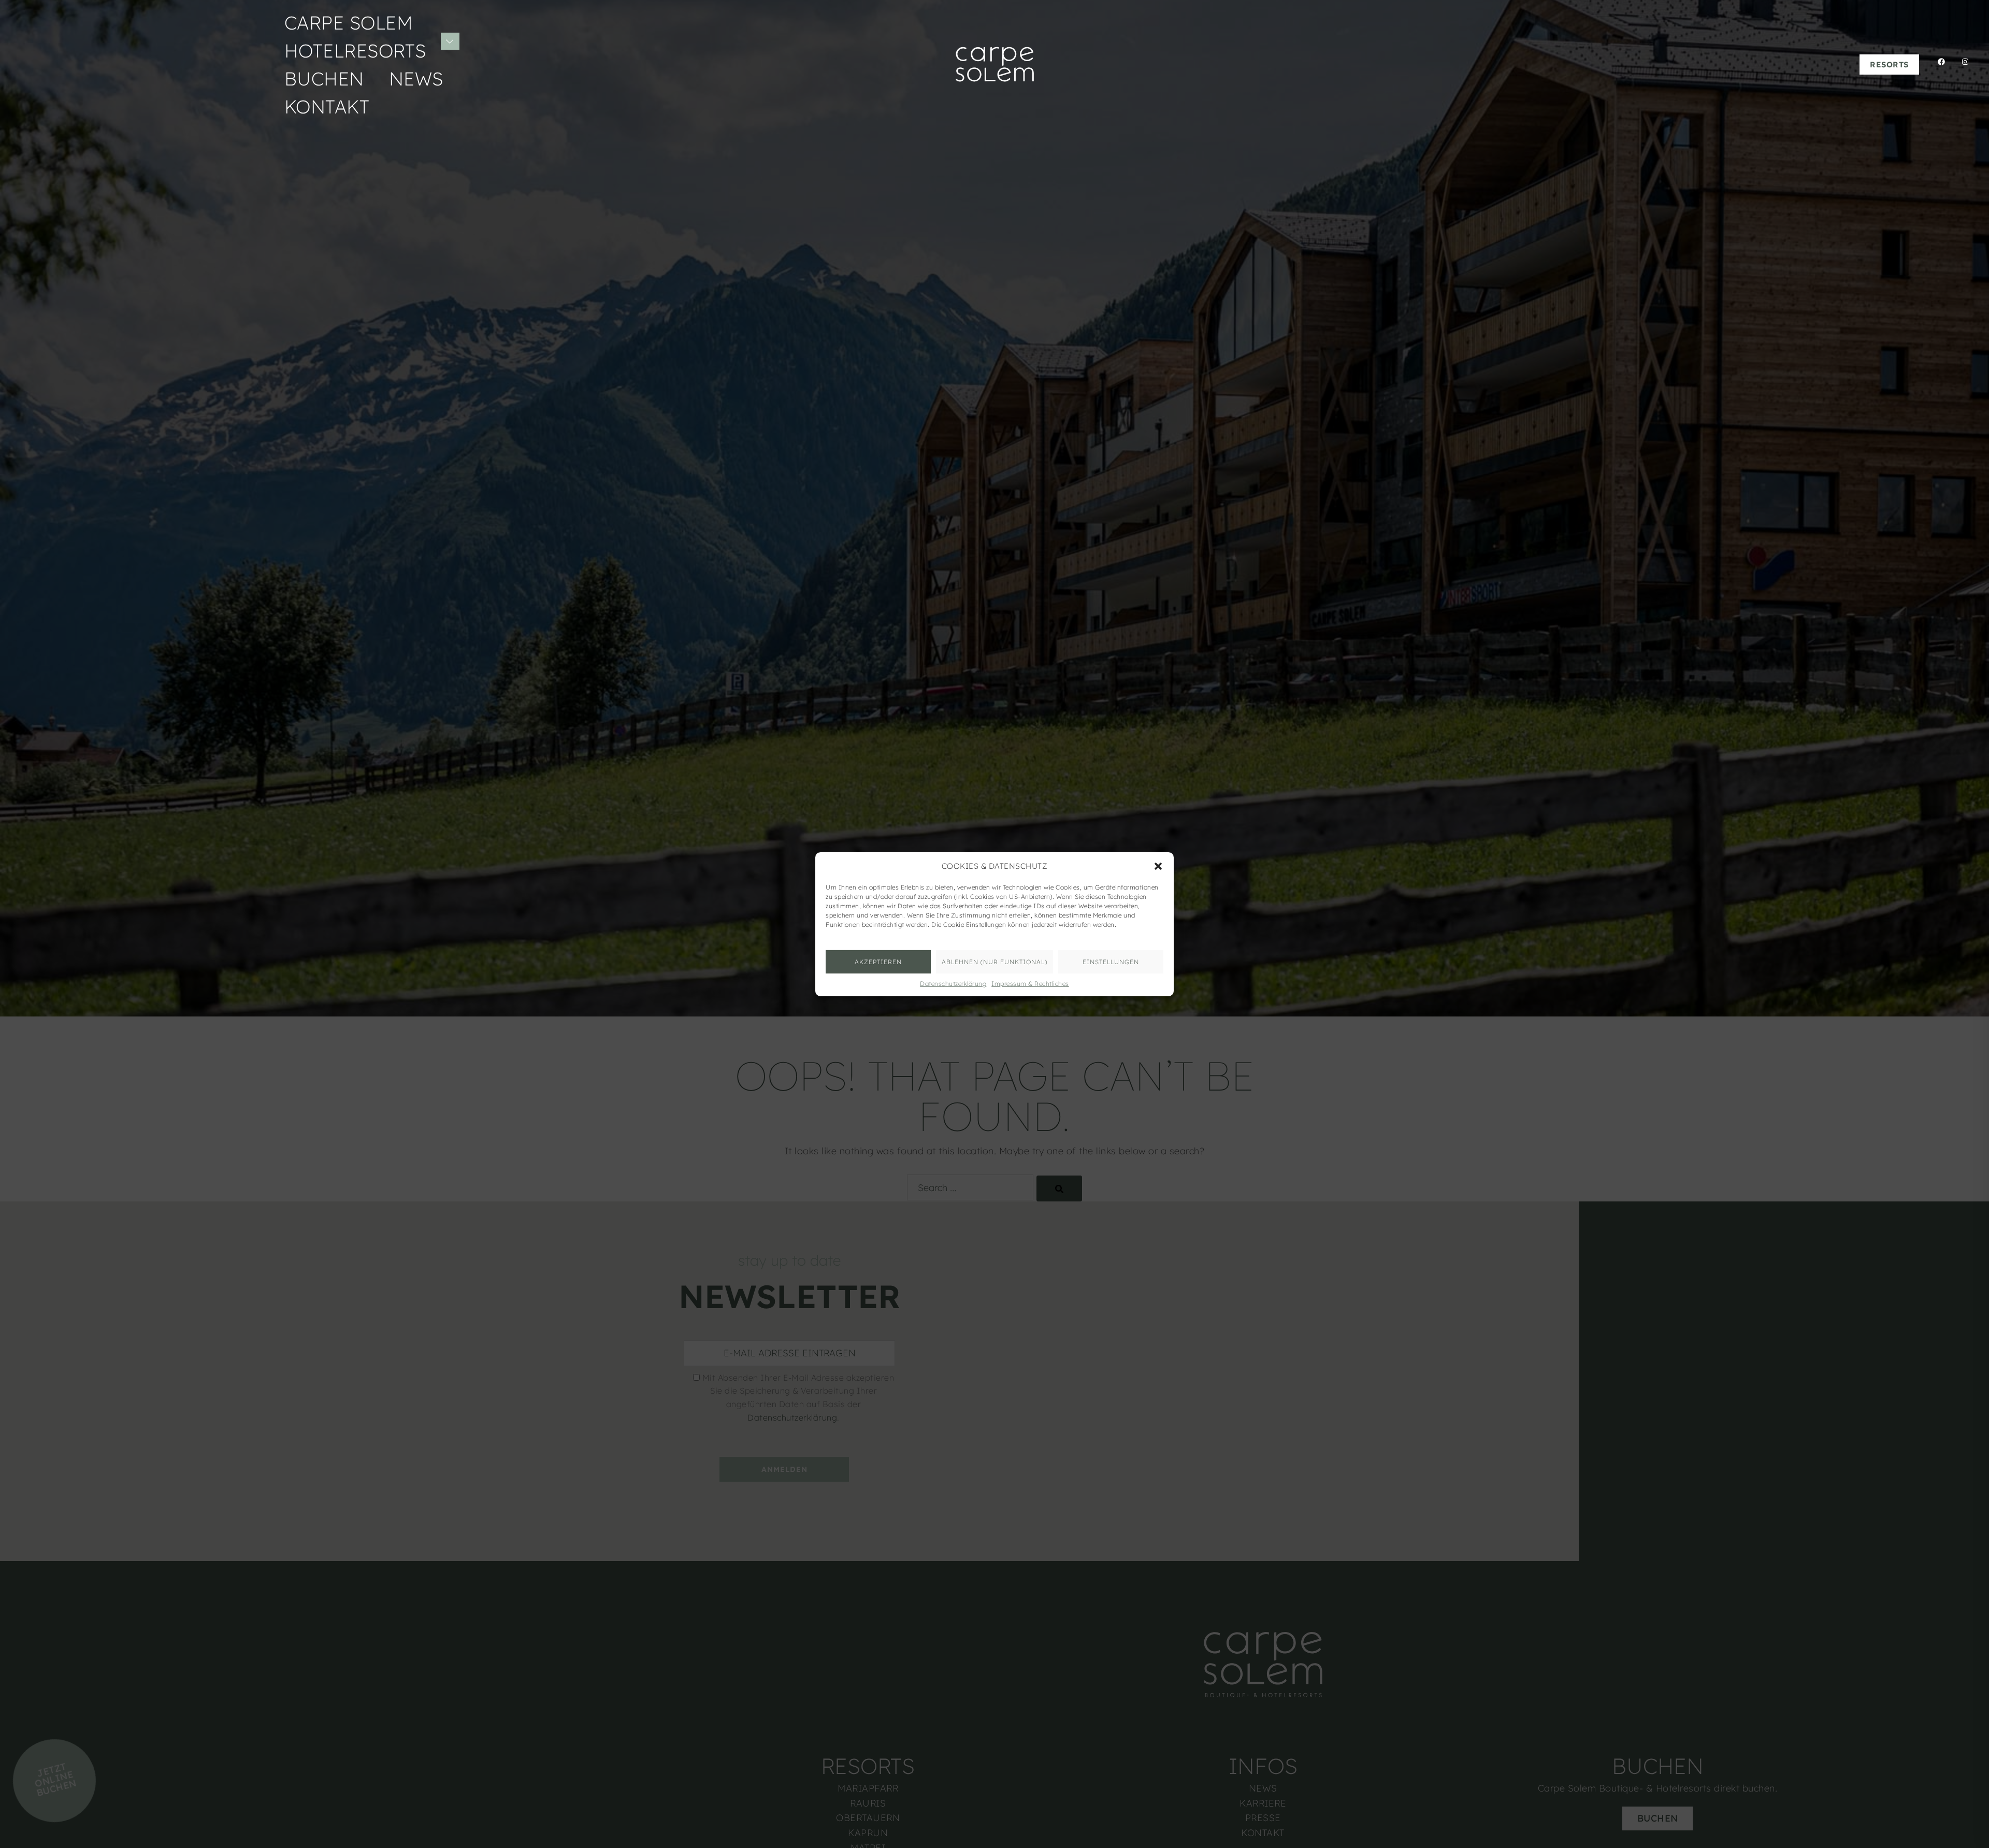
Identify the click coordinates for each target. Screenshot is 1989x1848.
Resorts (1889, 65)
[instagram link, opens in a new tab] (1962, 63)
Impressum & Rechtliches (1030, 983)
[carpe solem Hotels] (994, 63)
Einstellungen (1111, 961)
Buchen (324, 78)
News (416, 78)
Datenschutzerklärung (953, 983)
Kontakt (327, 106)
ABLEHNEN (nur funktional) (994, 961)
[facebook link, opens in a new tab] (1938, 63)
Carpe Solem (349, 23)
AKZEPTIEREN (878, 961)
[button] (1158, 866)
